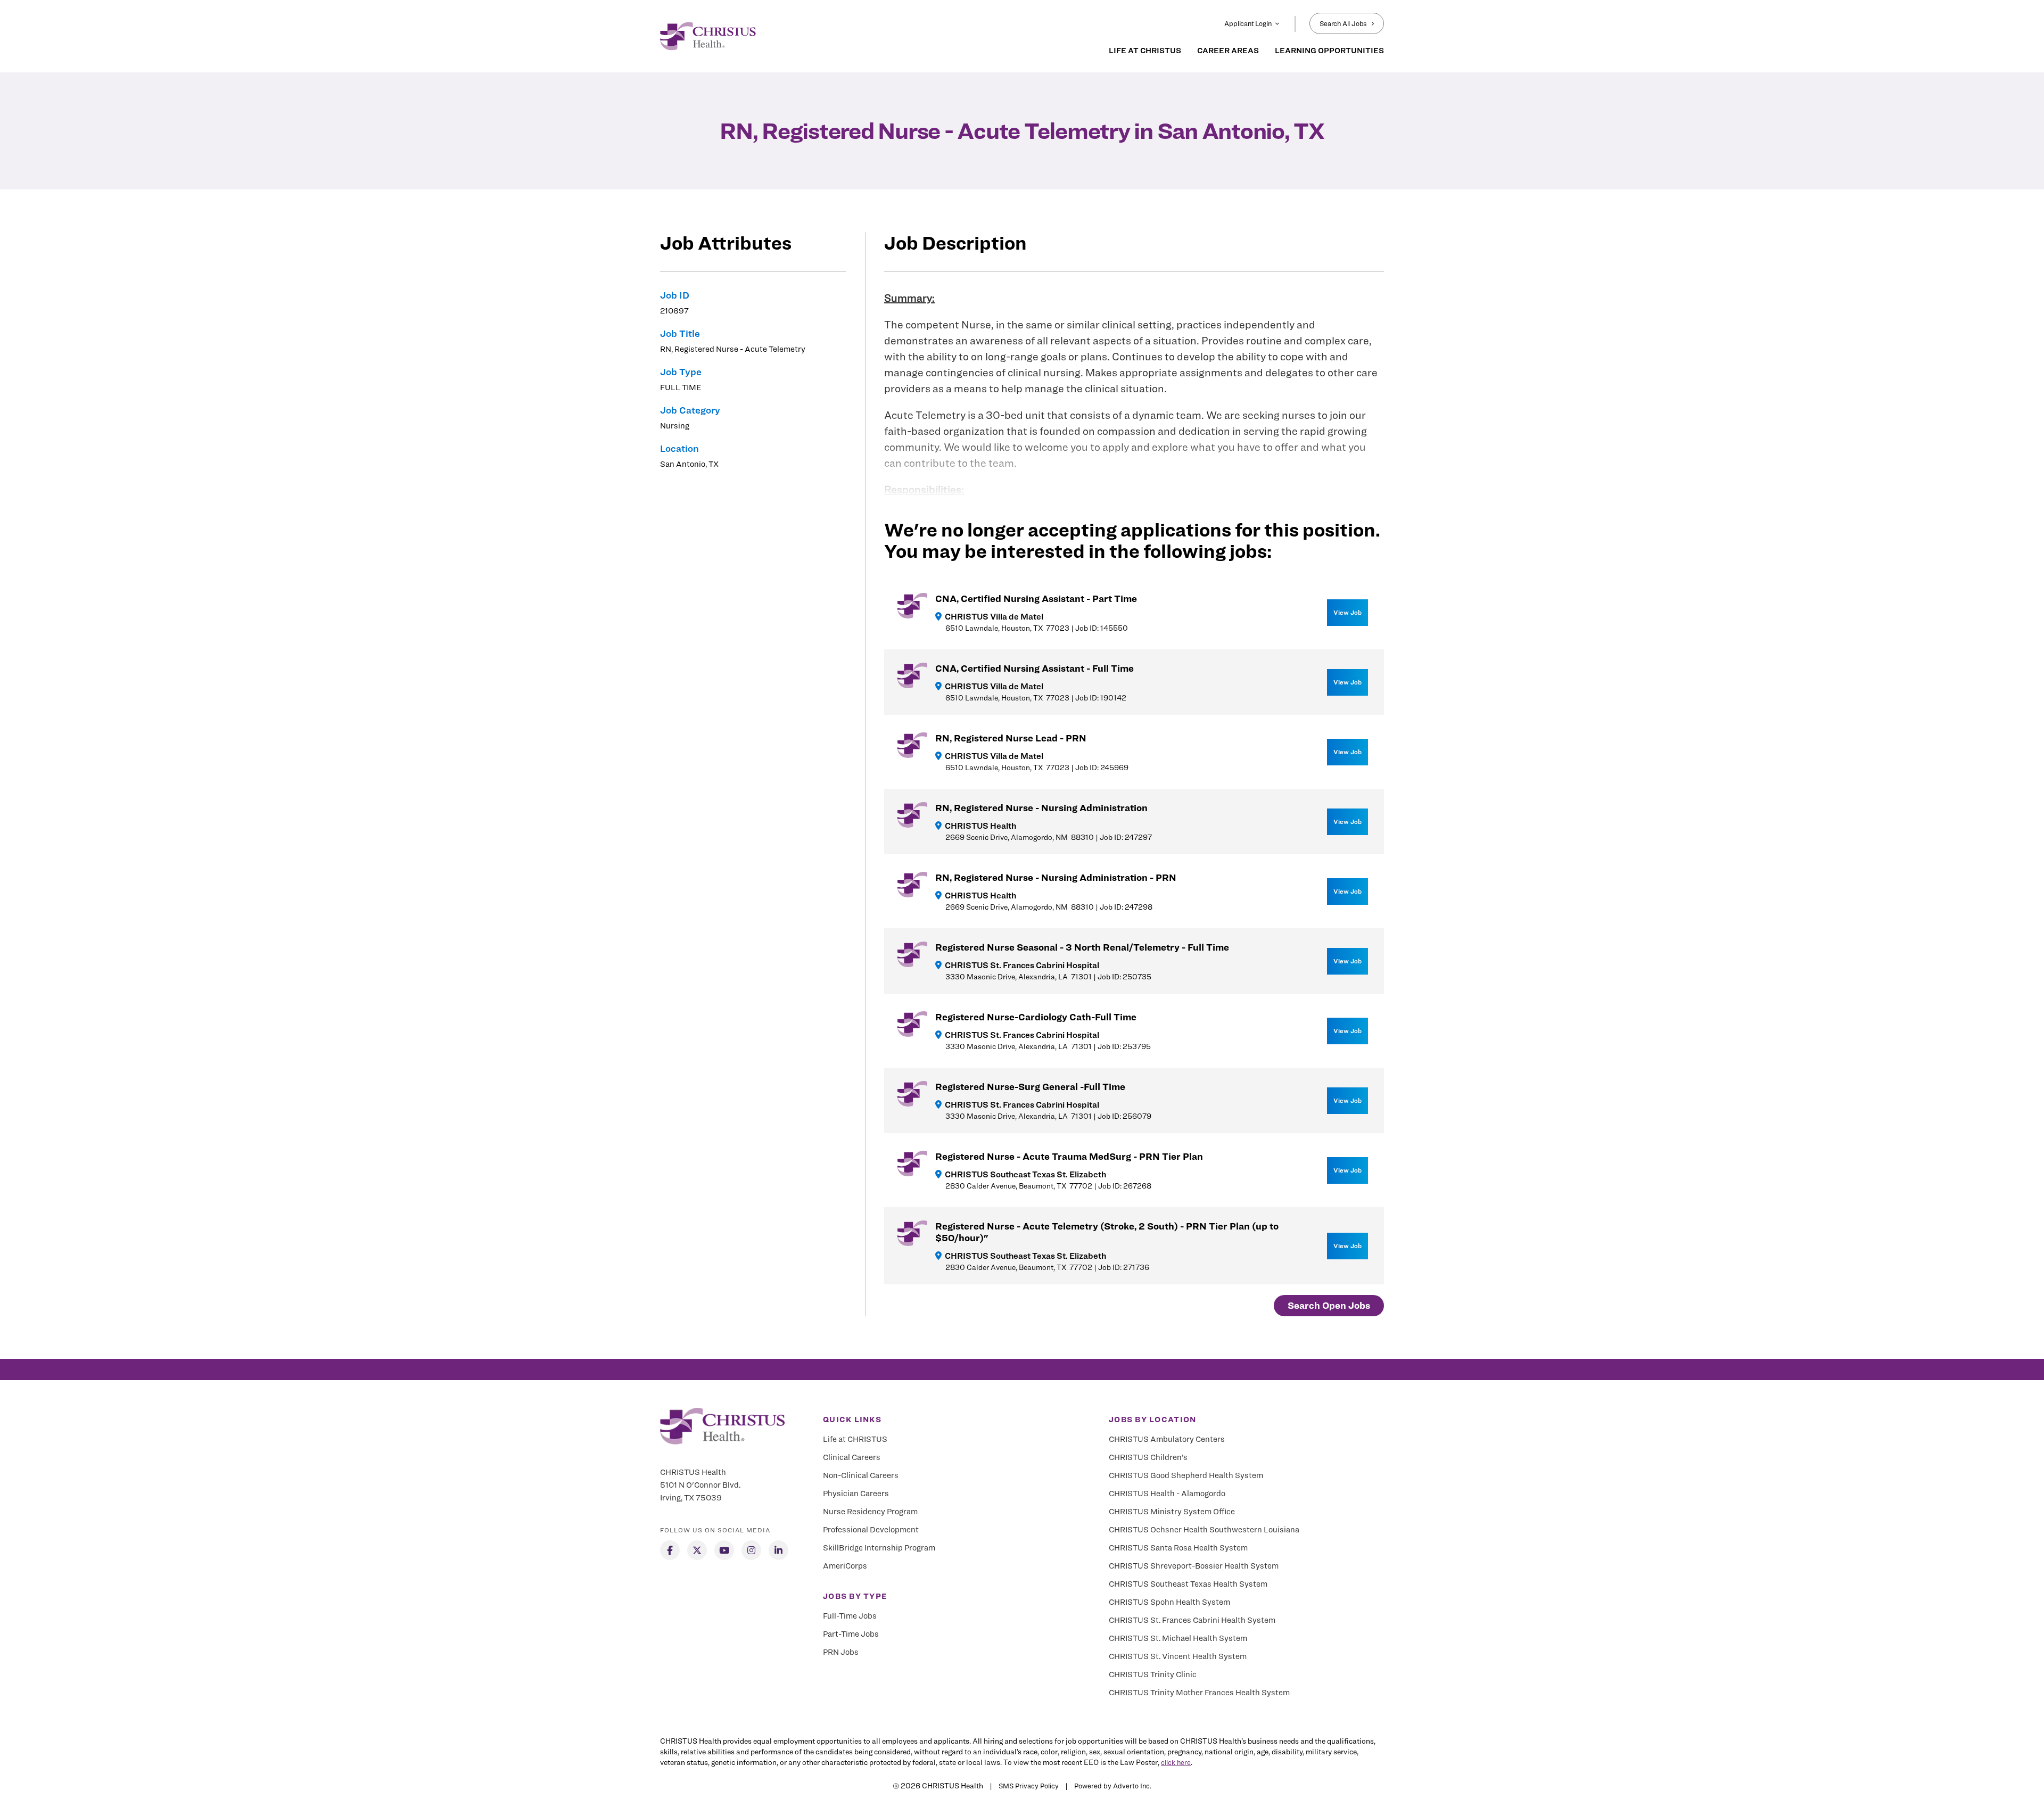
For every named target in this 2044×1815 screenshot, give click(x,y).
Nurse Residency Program (870, 1512)
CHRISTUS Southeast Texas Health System (1188, 1584)
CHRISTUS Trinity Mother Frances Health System (1199, 1693)
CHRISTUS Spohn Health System (1169, 1602)
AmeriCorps (845, 1566)
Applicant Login (1248, 23)
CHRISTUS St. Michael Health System (1178, 1638)
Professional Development (871, 1530)
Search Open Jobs (1329, 1305)
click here (1176, 1762)
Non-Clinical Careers (861, 1475)
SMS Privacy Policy (1029, 1786)
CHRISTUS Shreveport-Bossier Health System (1194, 1566)
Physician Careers (856, 1494)
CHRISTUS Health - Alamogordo (1167, 1494)
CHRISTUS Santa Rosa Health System (1178, 1548)
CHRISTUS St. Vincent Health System (1178, 1656)
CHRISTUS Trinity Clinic (1153, 1674)
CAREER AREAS (1228, 51)
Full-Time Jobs (850, 1616)
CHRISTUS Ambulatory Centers (1167, 1439)
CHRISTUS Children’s (1148, 1457)
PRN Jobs (841, 1652)
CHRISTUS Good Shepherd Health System (1186, 1475)
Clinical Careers (852, 1457)
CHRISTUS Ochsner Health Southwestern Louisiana (1204, 1530)
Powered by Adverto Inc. (1113, 1786)
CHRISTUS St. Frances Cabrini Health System (1192, 1620)
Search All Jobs (1343, 23)
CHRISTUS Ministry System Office (1172, 1512)
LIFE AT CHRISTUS (1145, 51)
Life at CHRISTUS (855, 1439)
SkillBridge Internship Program (879, 1548)
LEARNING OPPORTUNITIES (1329, 51)
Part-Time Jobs (851, 1634)
